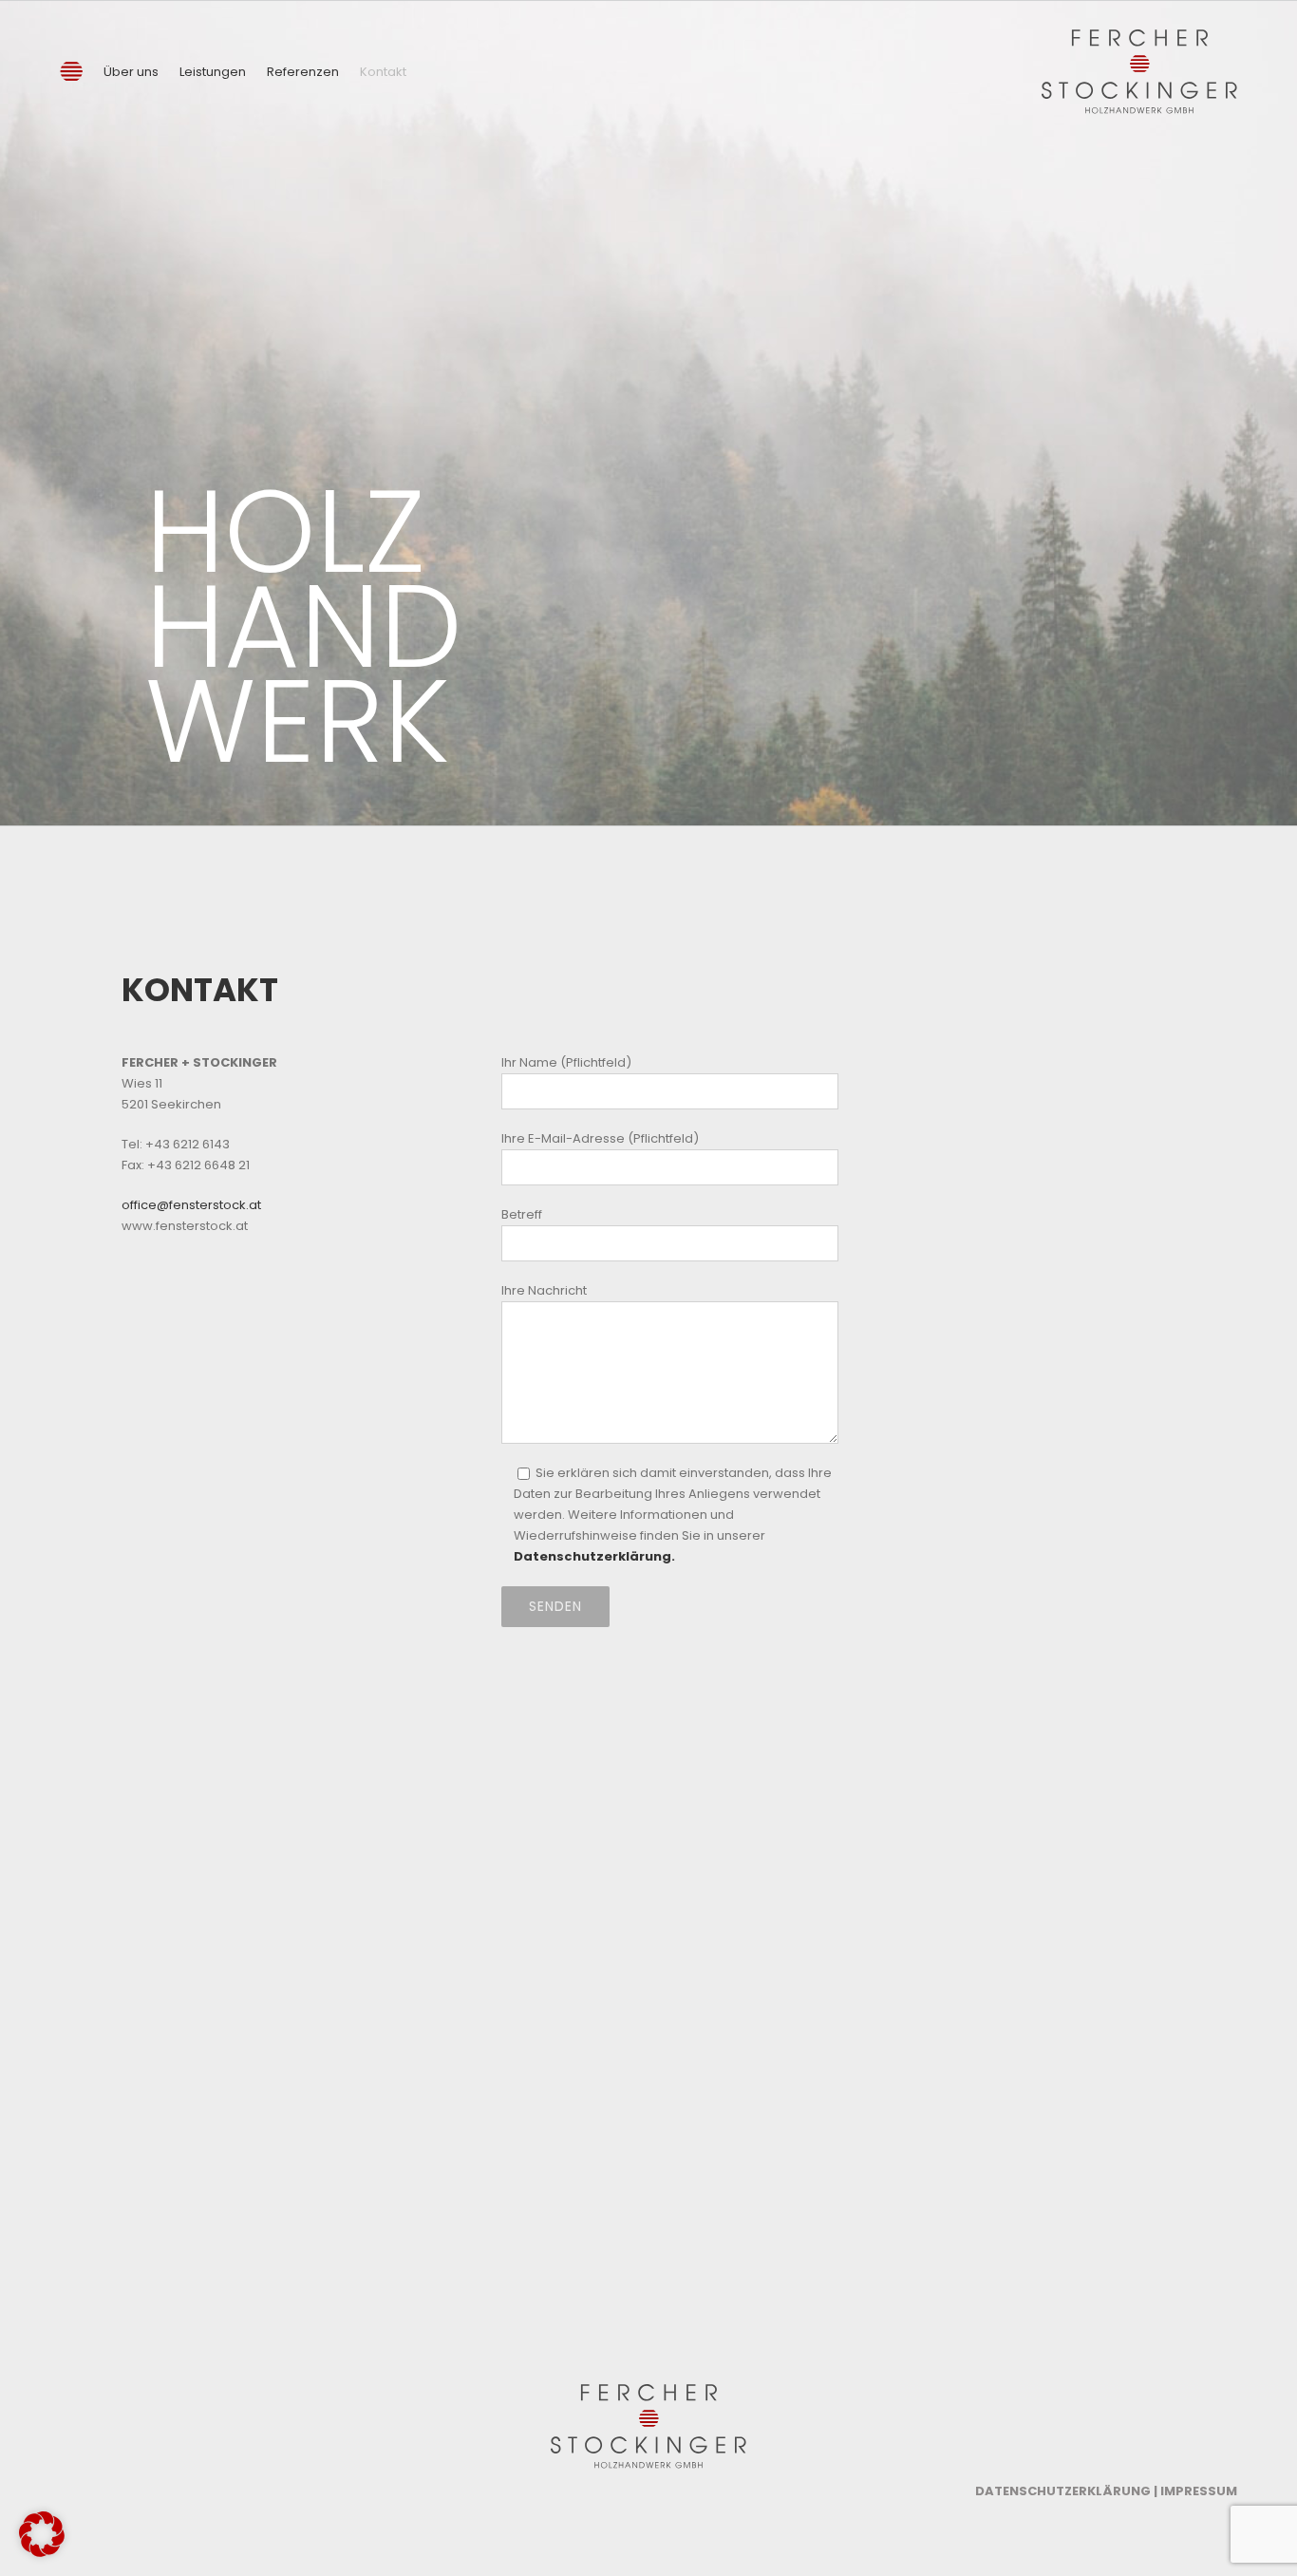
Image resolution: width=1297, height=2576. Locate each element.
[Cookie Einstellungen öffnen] (42, 2553)
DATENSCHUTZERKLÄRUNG (1063, 2491)
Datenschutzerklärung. (594, 1556)
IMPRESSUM (1199, 2491)
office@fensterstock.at (191, 1205)
